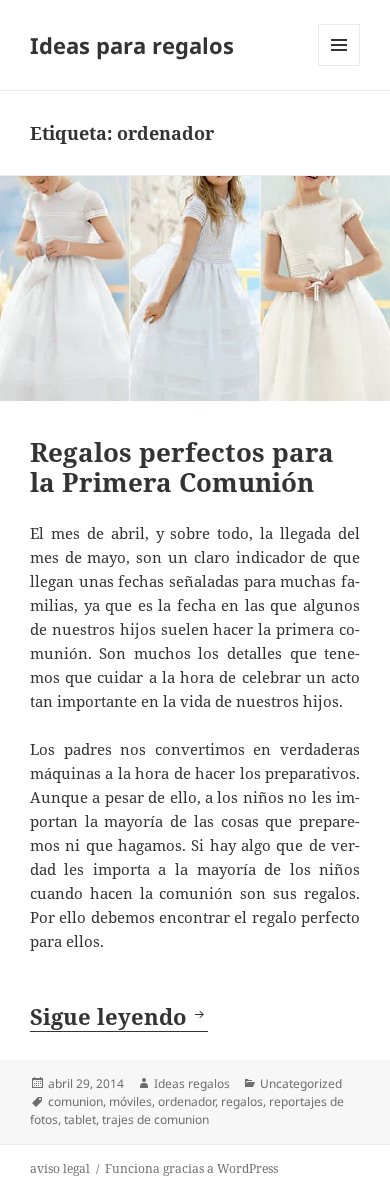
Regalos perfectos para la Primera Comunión (182, 467)
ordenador (186, 1101)
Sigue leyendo (119, 1016)
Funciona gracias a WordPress (191, 1168)
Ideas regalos (192, 1083)
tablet (80, 1119)
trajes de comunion (155, 1119)
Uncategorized (301, 1083)
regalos (242, 1101)
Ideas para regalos (132, 45)
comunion (75, 1101)
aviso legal (60, 1168)
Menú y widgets (339, 65)
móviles (130, 1101)
